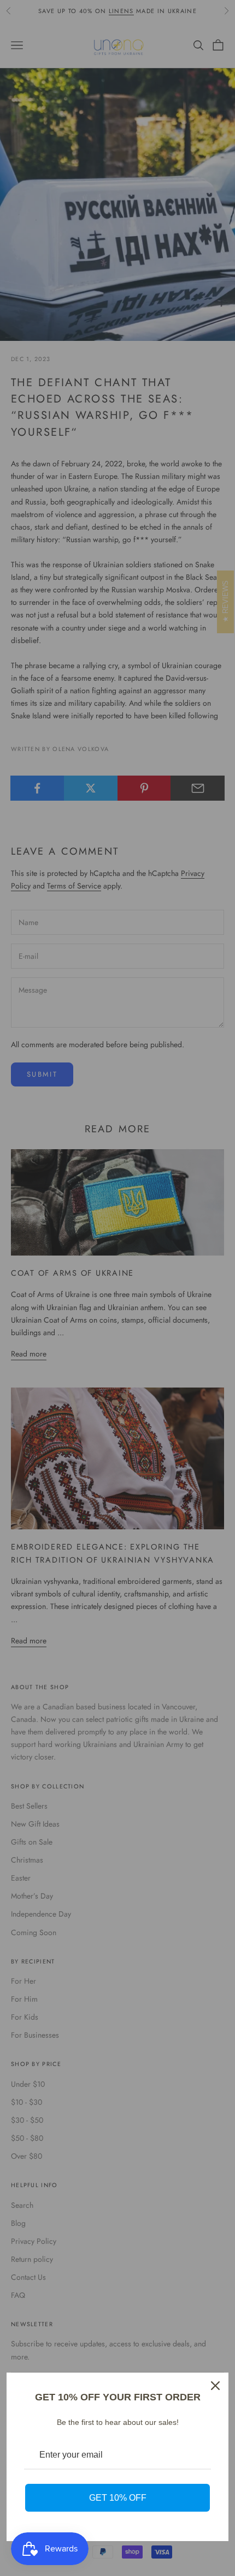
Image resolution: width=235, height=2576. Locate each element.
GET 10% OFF (118, 2498)
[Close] (215, 2386)
